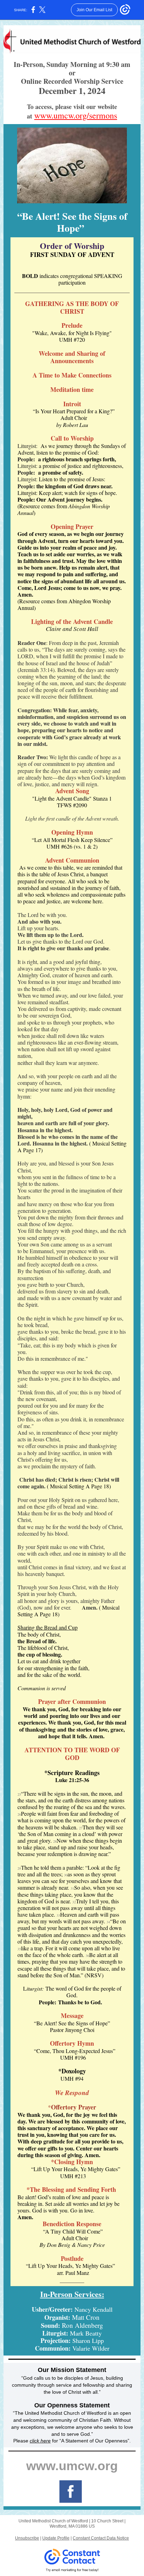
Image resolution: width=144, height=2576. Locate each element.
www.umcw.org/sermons (76, 115)
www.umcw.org (72, 2466)
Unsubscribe (27, 2538)
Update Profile (56, 2538)
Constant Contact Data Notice (101, 2538)
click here (40, 2441)
